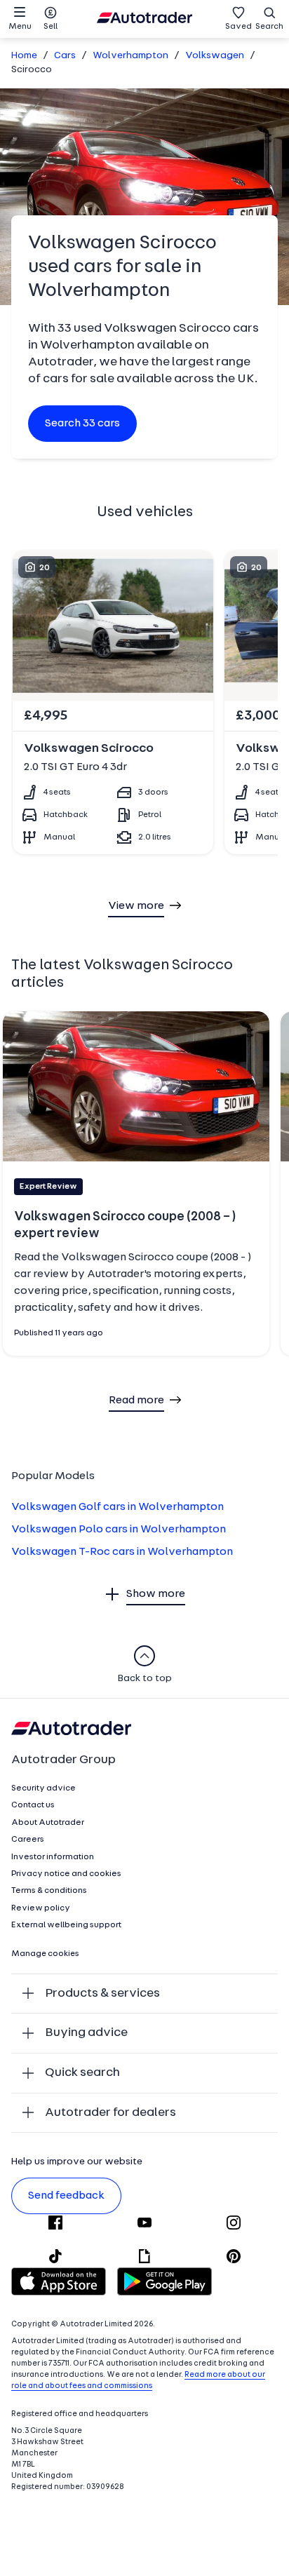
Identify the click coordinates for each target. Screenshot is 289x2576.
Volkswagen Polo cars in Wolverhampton (119, 1530)
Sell (51, 27)
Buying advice (86, 2033)
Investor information (53, 1857)
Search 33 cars (82, 424)
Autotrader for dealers (110, 2113)
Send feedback (66, 2196)
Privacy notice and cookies (66, 1874)
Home (24, 56)
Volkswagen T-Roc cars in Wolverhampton (122, 1552)
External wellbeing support (66, 1925)
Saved (238, 27)
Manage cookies (45, 1954)
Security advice (43, 1788)
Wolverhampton (130, 56)
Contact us (33, 1805)
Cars (65, 56)
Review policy (41, 1908)
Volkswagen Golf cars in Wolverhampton (117, 1507)
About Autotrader (48, 1823)
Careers (28, 1840)
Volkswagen (215, 56)
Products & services (102, 1994)
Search (269, 27)
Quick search (82, 2073)
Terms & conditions (49, 1891)
